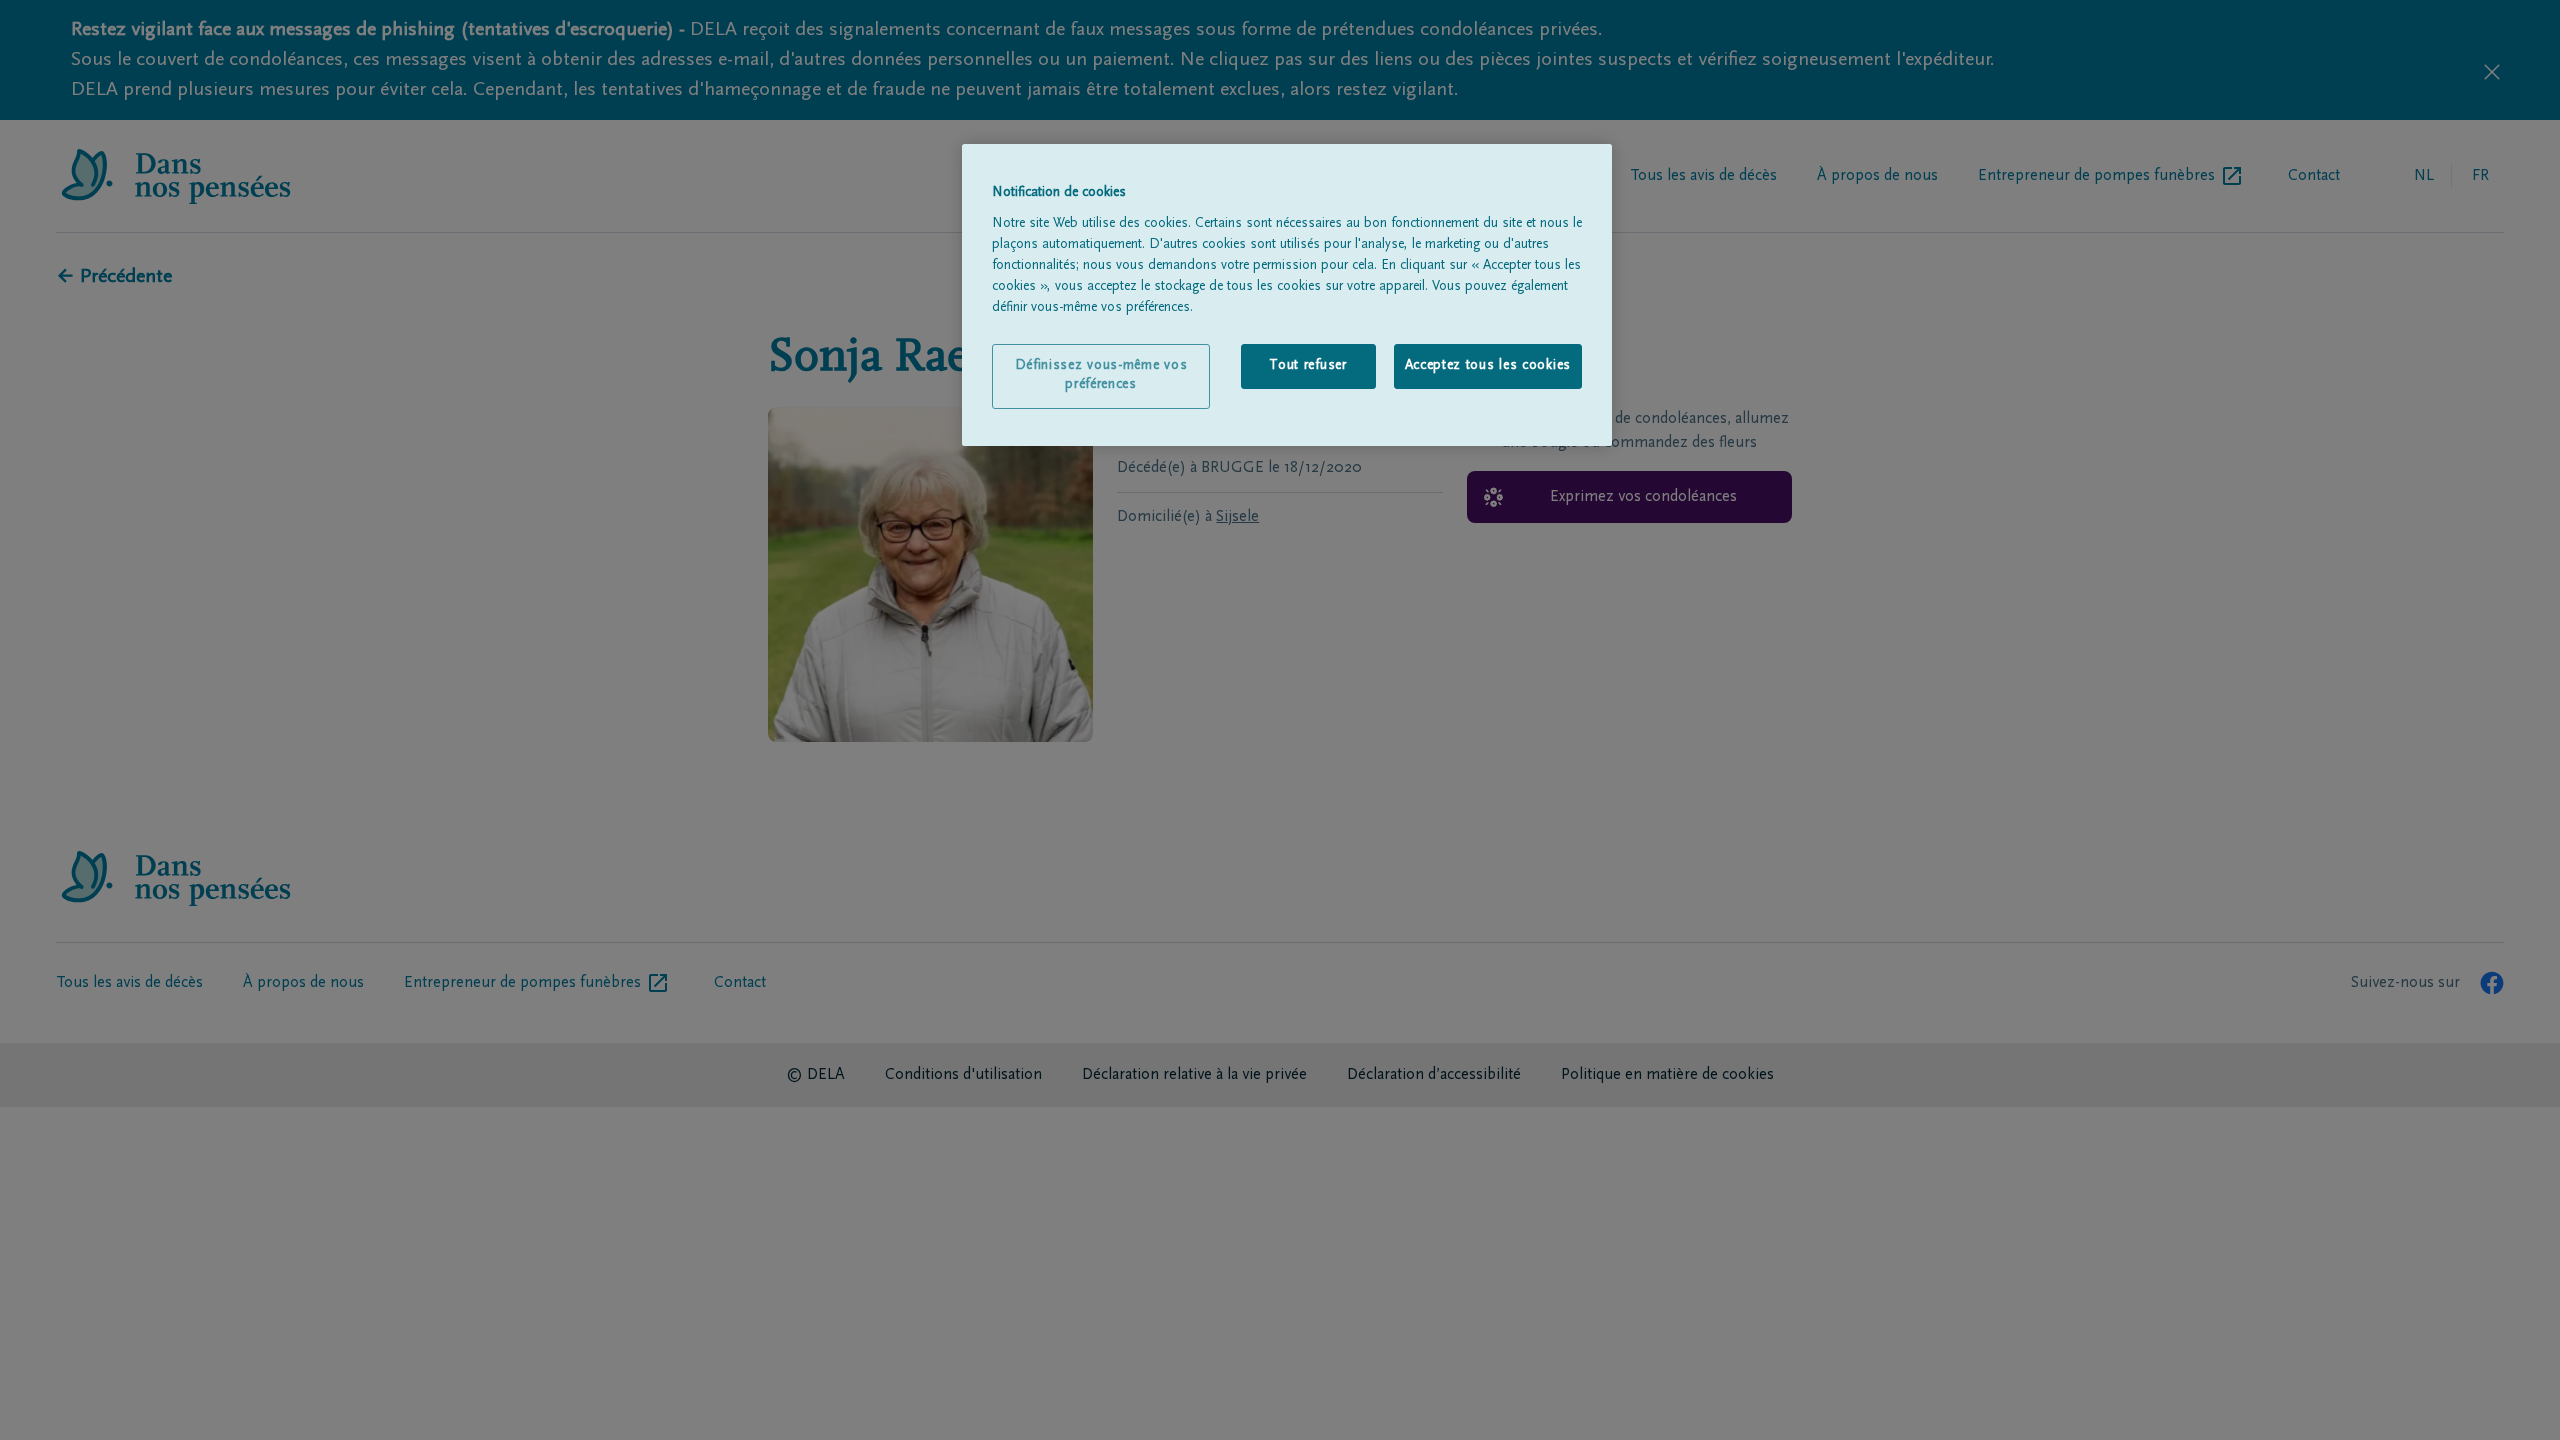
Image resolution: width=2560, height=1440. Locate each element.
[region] (1287, 295)
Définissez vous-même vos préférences (1101, 376)
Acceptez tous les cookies (1488, 366)
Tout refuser (1307, 366)
